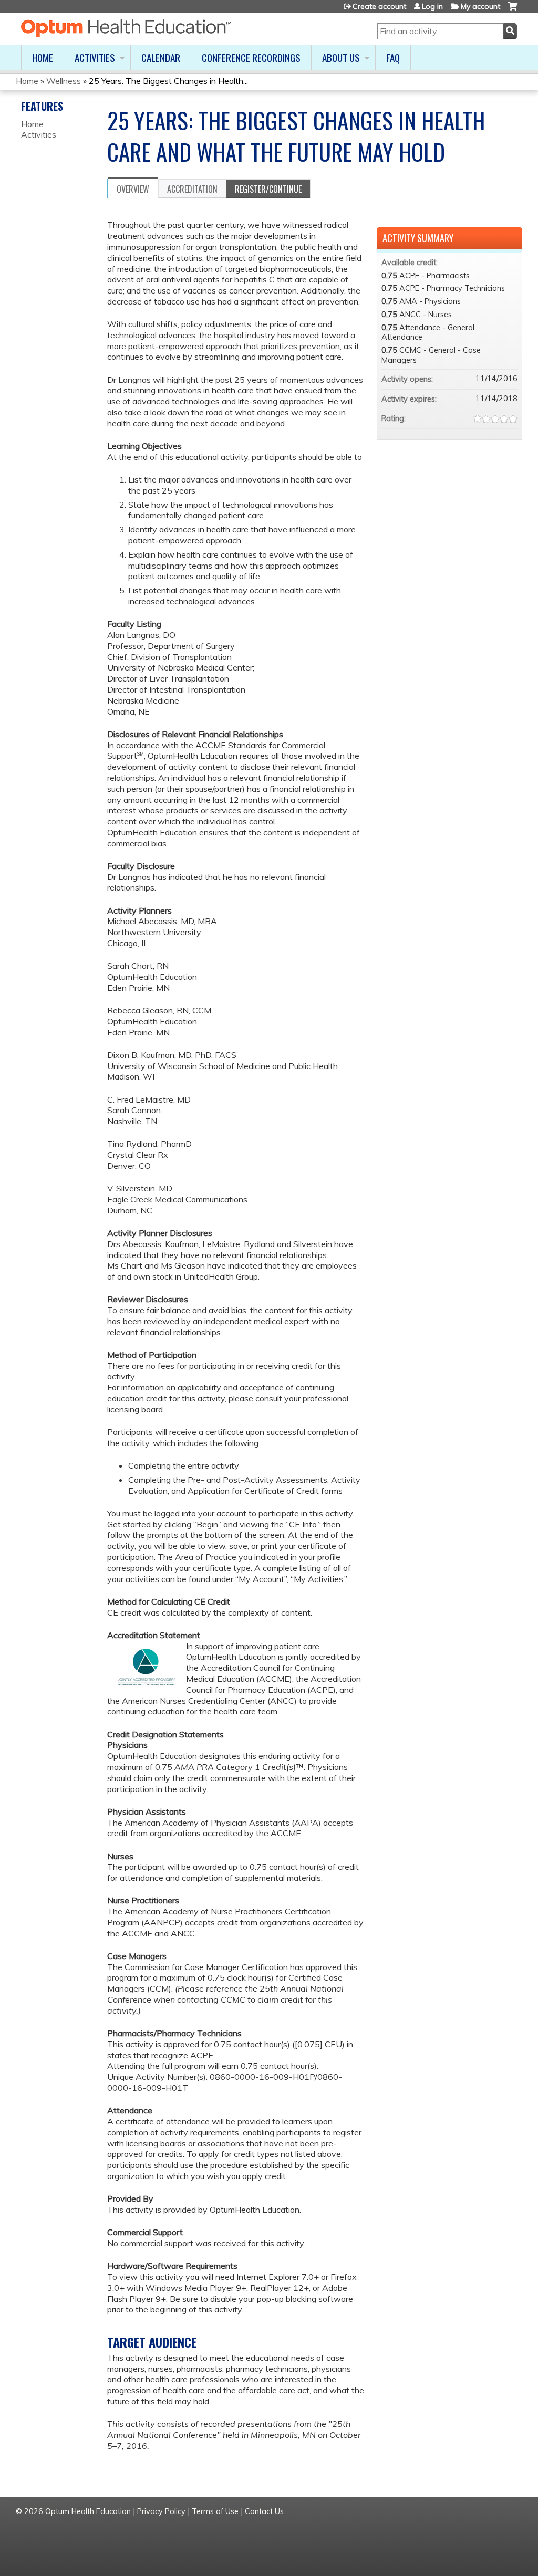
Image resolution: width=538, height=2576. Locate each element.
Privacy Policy (161, 2511)
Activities (95, 57)
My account (480, 6)
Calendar (161, 57)
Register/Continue (268, 189)
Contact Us (264, 2511)
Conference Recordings (251, 57)
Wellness (64, 81)
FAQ (393, 57)
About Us (341, 57)
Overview (133, 189)
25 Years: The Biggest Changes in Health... (168, 81)
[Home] (126, 28)
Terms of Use (215, 2511)
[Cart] (513, 10)
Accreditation (192, 189)
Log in (432, 6)
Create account (379, 6)
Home (43, 57)
